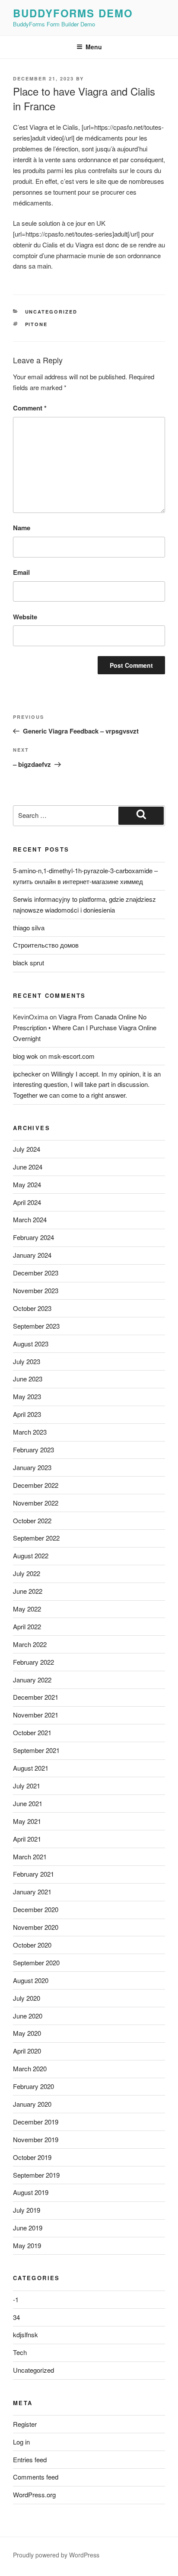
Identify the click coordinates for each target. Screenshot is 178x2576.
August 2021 (31, 1768)
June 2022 (28, 1591)
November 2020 (36, 1927)
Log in (21, 2442)
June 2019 (28, 2228)
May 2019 (27, 2245)
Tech (20, 2352)
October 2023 (32, 1308)
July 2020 (27, 1998)
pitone (37, 324)
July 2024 (27, 1149)
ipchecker (27, 1074)
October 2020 (32, 1945)
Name (22, 528)
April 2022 (27, 1626)
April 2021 (27, 1839)
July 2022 (27, 1573)
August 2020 (31, 1980)
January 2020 (32, 2104)
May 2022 (27, 1609)
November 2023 (36, 1290)
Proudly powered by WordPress (56, 2555)
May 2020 (27, 2033)
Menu (94, 47)
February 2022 (33, 1662)
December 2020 (36, 1909)
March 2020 (30, 2068)
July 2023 (27, 1361)
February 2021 (33, 1874)
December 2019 (36, 2122)
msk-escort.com (72, 1056)
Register (25, 2424)
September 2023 (36, 1326)
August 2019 (31, 2192)
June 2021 (28, 1803)
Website (25, 617)
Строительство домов (46, 945)
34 (16, 2317)
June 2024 (28, 1167)
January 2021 (32, 1892)
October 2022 (32, 1520)
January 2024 (32, 1255)
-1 (16, 2299)
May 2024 (27, 1184)
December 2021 (36, 1697)
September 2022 (36, 1538)
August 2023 (31, 1344)
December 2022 (36, 1485)
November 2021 (36, 1715)
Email (21, 572)
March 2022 (30, 1644)
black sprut (29, 963)
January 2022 (32, 1680)
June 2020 (28, 2016)
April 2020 (27, 2051)
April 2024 (27, 1202)
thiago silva (29, 928)
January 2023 (32, 1467)
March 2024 (30, 1219)
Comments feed (36, 2477)
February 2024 (33, 1237)
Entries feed (30, 2459)
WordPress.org (34, 2494)
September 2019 (36, 2175)
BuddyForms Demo (73, 13)
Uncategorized (51, 312)
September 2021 (36, 1750)
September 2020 (36, 1962)
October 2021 (32, 1732)
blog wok (25, 1056)
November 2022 (36, 1503)
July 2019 (27, 2210)
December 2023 (36, 1273)
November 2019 (36, 2139)
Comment (30, 408)
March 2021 (30, 1857)
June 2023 (28, 1379)
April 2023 (27, 1414)
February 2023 (33, 1450)
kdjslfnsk (25, 2334)
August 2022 (31, 1556)
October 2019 (32, 2157)
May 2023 (27, 1396)
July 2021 (27, 1786)
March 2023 (30, 1432)
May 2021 (27, 1821)
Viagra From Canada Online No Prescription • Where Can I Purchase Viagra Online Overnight (85, 1027)
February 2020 (33, 2086)
